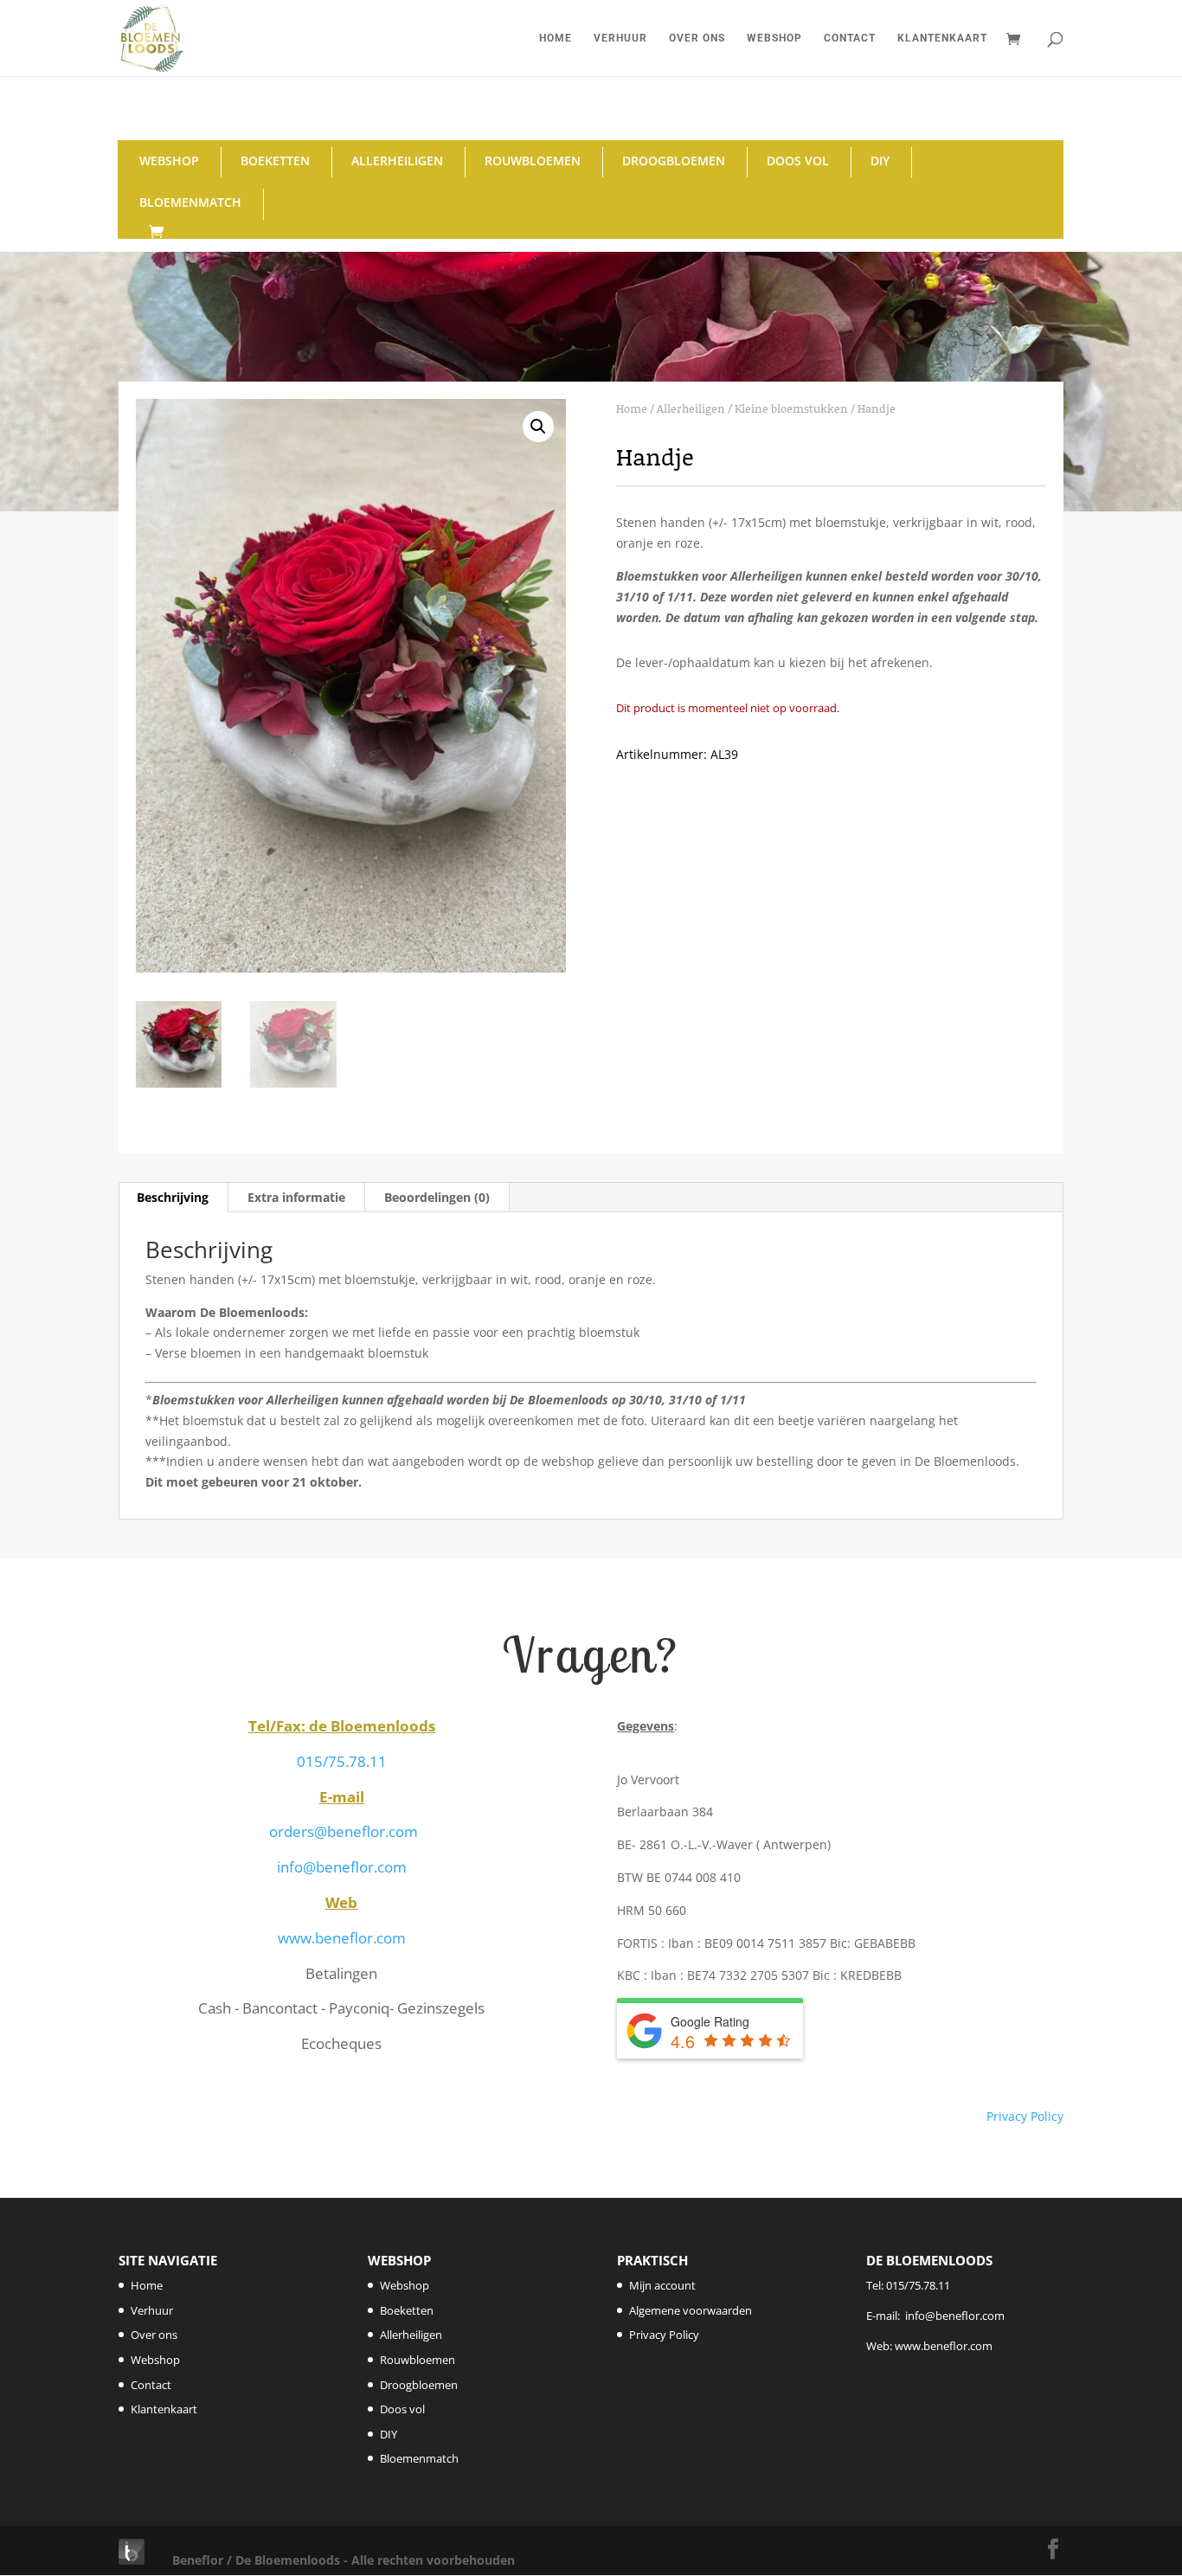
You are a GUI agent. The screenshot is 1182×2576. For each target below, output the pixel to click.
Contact (850, 38)
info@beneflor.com (342, 1867)
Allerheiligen (397, 161)
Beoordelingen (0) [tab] (437, 1197)
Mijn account (662, 2285)
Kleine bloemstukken (791, 408)
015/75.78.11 (342, 1761)
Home (556, 38)
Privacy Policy (1025, 2116)
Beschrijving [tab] (173, 1197)
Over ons (697, 38)
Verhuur (620, 38)
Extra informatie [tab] (296, 1197)
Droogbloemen (674, 161)
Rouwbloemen (533, 161)
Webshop (774, 38)
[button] (538, 427)
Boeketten (275, 161)
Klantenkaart (942, 38)
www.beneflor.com (342, 1938)
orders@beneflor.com (344, 1831)
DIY (880, 161)
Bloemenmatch (190, 202)
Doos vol (798, 161)
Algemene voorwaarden (691, 2310)
